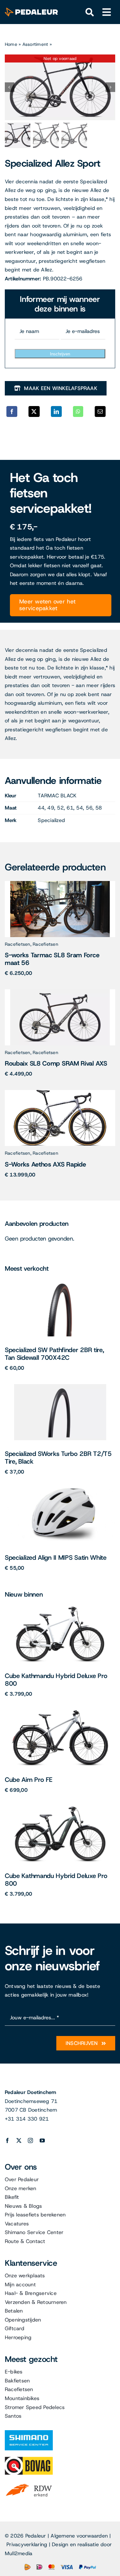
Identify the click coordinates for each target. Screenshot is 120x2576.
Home (11, 44)
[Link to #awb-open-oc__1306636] (90, 12)
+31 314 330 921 (27, 2119)
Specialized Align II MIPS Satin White (56, 1558)
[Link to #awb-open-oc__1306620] (107, 12)
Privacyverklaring (27, 2544)
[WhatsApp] (78, 411)
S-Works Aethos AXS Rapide (45, 1164)
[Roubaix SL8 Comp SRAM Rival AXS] (60, 992)
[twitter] (19, 2140)
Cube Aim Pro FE (29, 1780)
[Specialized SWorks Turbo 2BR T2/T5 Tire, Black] (60, 1387)
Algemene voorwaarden (79, 2536)
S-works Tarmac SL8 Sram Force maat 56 (52, 959)
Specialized (51, 820)
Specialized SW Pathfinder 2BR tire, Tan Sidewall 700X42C (54, 1354)
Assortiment (35, 44)
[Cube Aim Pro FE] (60, 1712)
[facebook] (7, 2140)
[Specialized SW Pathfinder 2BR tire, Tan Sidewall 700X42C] (60, 1283)
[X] (34, 411)
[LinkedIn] (56, 411)
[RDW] (29, 2484)
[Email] (100, 411)
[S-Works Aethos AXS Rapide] (60, 1092)
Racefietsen (18, 944)
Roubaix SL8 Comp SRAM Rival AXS (56, 1063)
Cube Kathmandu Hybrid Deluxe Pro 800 (56, 1680)
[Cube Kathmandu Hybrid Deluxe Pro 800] (60, 1609)
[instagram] (30, 2140)
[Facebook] (12, 411)
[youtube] (42, 2140)
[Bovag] (29, 2459)
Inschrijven (60, 354)
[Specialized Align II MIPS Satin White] (60, 1490)
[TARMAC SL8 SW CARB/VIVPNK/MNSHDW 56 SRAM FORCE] (60, 883)
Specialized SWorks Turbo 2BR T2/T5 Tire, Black (58, 1458)
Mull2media (19, 2553)
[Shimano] (29, 2433)
